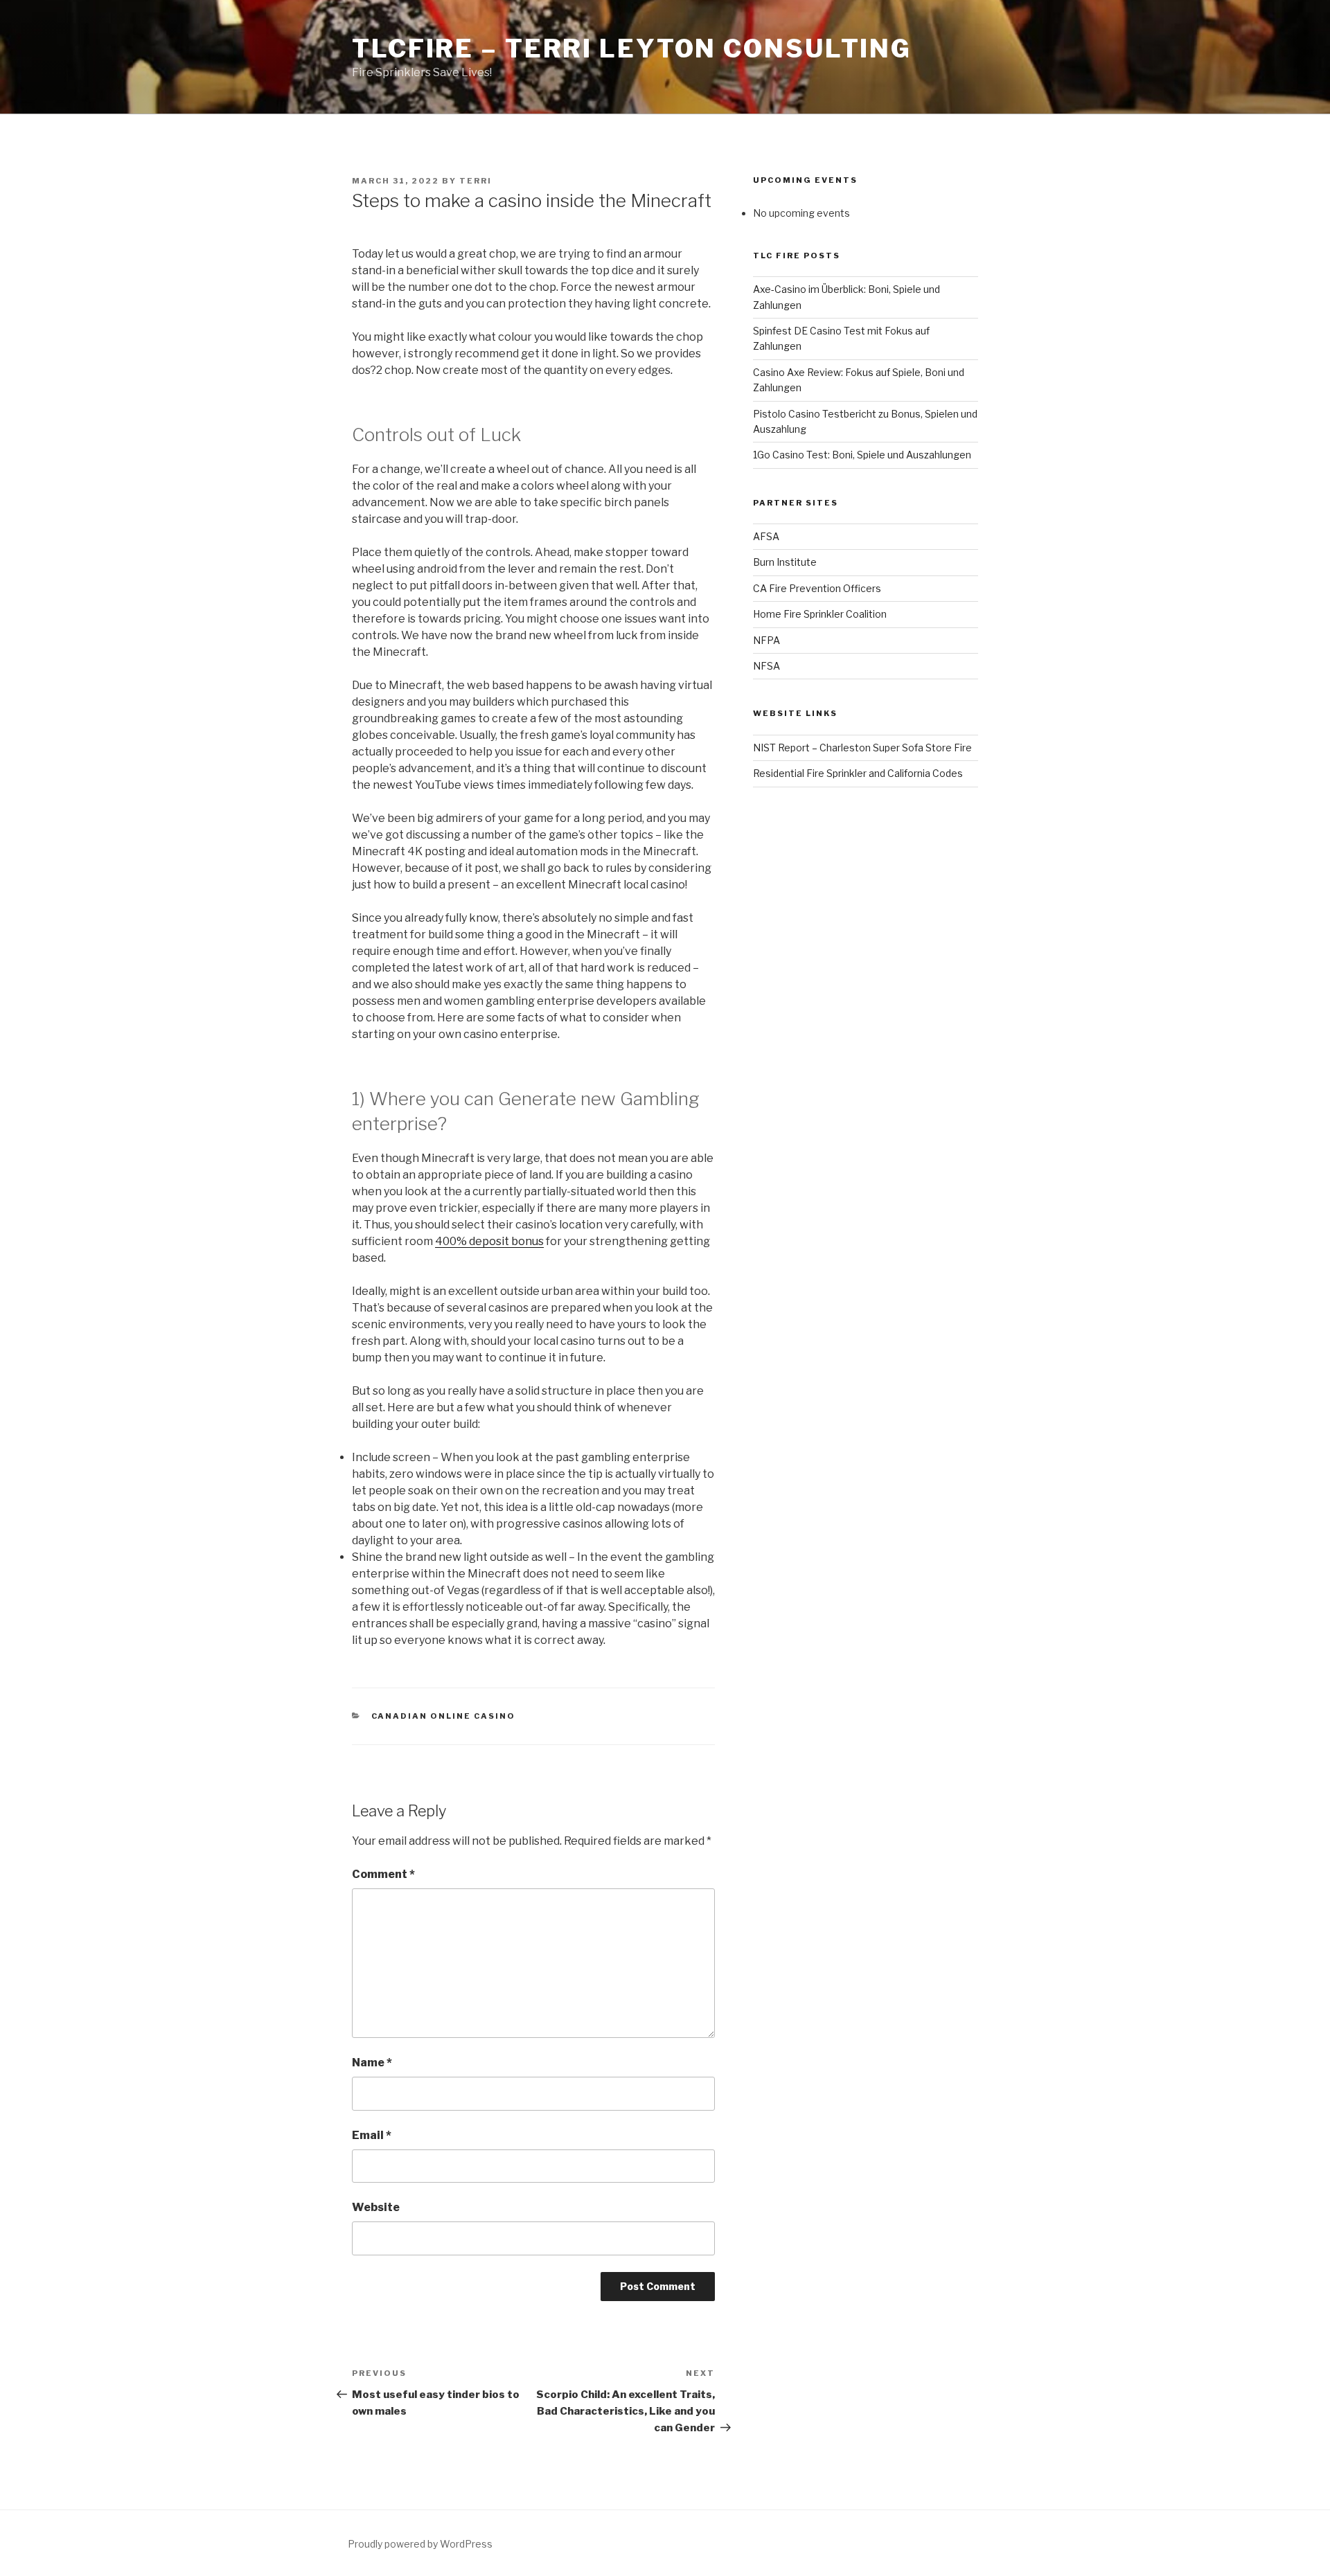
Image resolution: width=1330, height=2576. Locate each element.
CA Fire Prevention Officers (817, 588)
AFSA (766, 536)
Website (376, 2207)
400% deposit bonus (489, 1241)
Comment (383, 1874)
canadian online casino (444, 1716)
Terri (476, 181)
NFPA (766, 640)
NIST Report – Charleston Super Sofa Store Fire (862, 748)
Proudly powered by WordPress (420, 2544)
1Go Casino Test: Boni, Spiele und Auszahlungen (862, 455)
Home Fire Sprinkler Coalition (820, 614)
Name (372, 2063)
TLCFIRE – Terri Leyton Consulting (632, 48)
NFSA (766, 666)
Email (372, 2135)
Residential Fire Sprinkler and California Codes (858, 773)
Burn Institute (785, 562)
